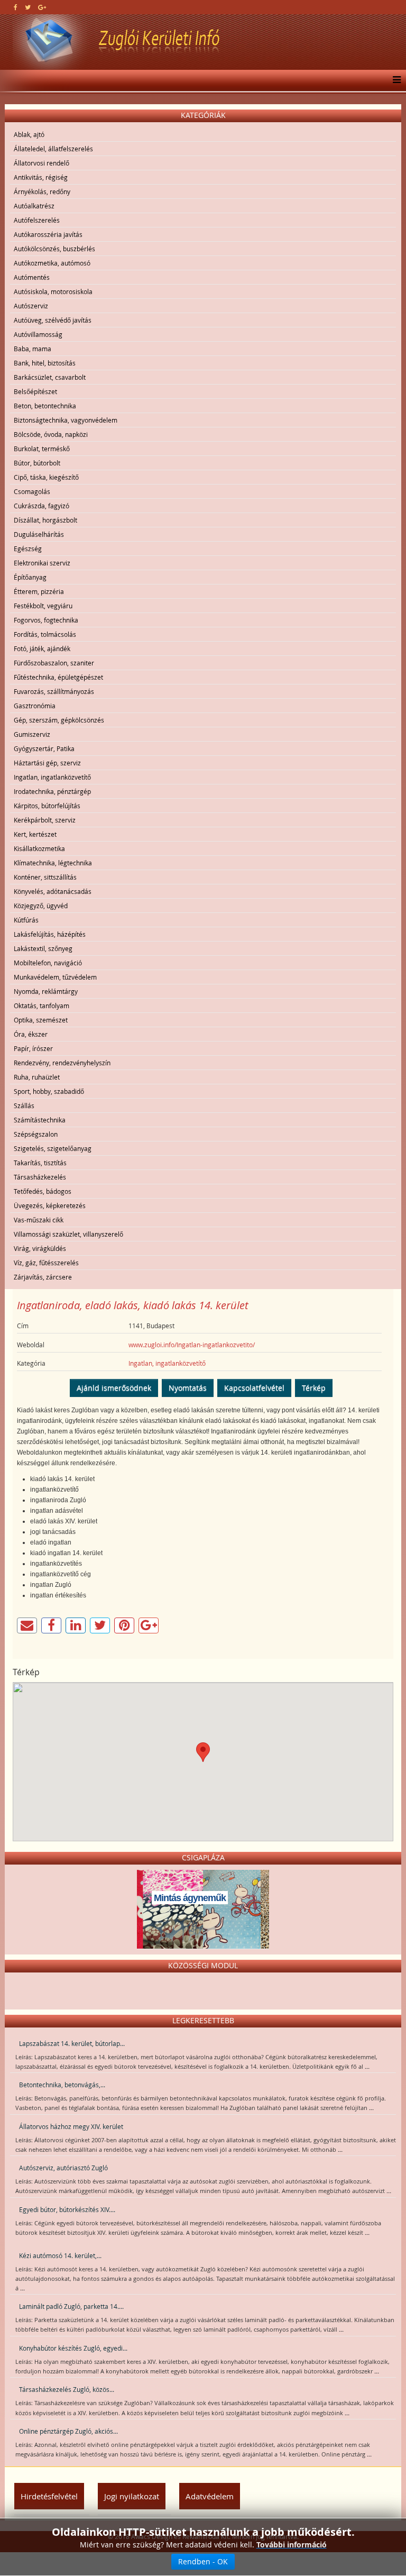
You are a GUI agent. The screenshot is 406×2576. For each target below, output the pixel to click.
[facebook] (16, 7)
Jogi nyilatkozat (132, 2496)
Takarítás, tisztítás (40, 1163)
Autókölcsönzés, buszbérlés (54, 249)
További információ (292, 2545)
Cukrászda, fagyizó (41, 506)
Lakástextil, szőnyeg (43, 948)
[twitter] (28, 7)
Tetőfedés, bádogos (43, 1191)
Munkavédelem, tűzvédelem (55, 977)
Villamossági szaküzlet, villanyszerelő (68, 1234)
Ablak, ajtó (29, 134)
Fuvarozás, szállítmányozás (54, 691)
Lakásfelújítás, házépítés (50, 934)
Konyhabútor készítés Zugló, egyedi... (73, 2348)
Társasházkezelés (40, 1177)
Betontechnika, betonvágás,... (62, 2085)
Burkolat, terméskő (42, 449)
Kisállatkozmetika (39, 848)
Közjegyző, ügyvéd (41, 906)
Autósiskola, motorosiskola (53, 291)
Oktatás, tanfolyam (41, 1006)
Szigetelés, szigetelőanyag (53, 1148)
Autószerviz (31, 306)
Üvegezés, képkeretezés (50, 1205)
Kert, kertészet (35, 834)
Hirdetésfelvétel (49, 2496)
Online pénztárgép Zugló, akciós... (68, 2431)
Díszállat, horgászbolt (45, 520)
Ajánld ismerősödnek (114, 1388)
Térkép (314, 1388)
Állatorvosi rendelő (41, 163)
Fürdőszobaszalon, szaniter (54, 663)
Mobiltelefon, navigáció (48, 963)
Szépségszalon (36, 1134)
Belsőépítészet (35, 391)
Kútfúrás (26, 920)
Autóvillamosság (38, 334)
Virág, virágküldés (40, 1248)
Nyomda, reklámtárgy (46, 991)
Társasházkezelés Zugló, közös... (67, 2389)
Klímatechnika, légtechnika (53, 863)
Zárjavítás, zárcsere (43, 1277)
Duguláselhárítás (39, 534)
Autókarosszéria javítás (48, 234)
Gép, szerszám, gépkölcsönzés (59, 720)
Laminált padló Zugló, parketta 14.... (71, 2306)
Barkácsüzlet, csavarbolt (50, 377)
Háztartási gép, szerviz (47, 763)
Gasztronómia (35, 706)
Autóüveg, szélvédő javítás (53, 320)
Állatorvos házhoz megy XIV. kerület (71, 2126)
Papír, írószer (33, 1048)
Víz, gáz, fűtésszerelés (46, 1263)
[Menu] (394, 80)
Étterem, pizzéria (39, 591)
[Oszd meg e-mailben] (27, 1625)
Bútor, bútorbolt (37, 463)
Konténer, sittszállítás (45, 877)
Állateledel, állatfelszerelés (53, 149)
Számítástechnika (40, 1120)
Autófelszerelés (37, 220)
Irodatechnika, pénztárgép (52, 791)
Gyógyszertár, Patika (44, 748)
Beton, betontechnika (45, 406)
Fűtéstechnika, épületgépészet (58, 677)
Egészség (28, 549)
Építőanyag (30, 577)
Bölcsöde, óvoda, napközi (51, 434)
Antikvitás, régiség (41, 177)
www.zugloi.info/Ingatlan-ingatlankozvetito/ (192, 1345)
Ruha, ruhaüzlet (37, 1077)
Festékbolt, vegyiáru (43, 606)
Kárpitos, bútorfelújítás (47, 806)
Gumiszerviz (32, 734)
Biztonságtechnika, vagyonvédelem (66, 420)
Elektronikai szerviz (42, 563)
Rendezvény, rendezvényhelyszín (62, 1063)
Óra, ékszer (31, 1034)
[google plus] (42, 7)
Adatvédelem (210, 2496)
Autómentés (32, 277)
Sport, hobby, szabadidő (49, 1091)
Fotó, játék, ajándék (42, 648)
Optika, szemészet (41, 1020)
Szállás (24, 1106)
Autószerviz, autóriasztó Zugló (63, 2168)
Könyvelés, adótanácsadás (53, 891)
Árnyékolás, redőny (42, 191)
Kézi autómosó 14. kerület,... (60, 2255)
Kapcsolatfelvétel (254, 1388)
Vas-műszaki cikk (39, 1220)
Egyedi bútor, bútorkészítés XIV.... (67, 2209)
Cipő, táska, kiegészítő (46, 477)
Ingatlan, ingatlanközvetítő (52, 777)
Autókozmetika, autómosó (52, 263)
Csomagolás (32, 491)
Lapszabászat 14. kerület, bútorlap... (72, 2043)
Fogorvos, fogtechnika (46, 620)
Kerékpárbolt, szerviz (45, 820)
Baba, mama (33, 349)
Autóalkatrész (34, 206)
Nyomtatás (188, 1388)
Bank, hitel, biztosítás (45, 363)
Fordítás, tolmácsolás (45, 634)
